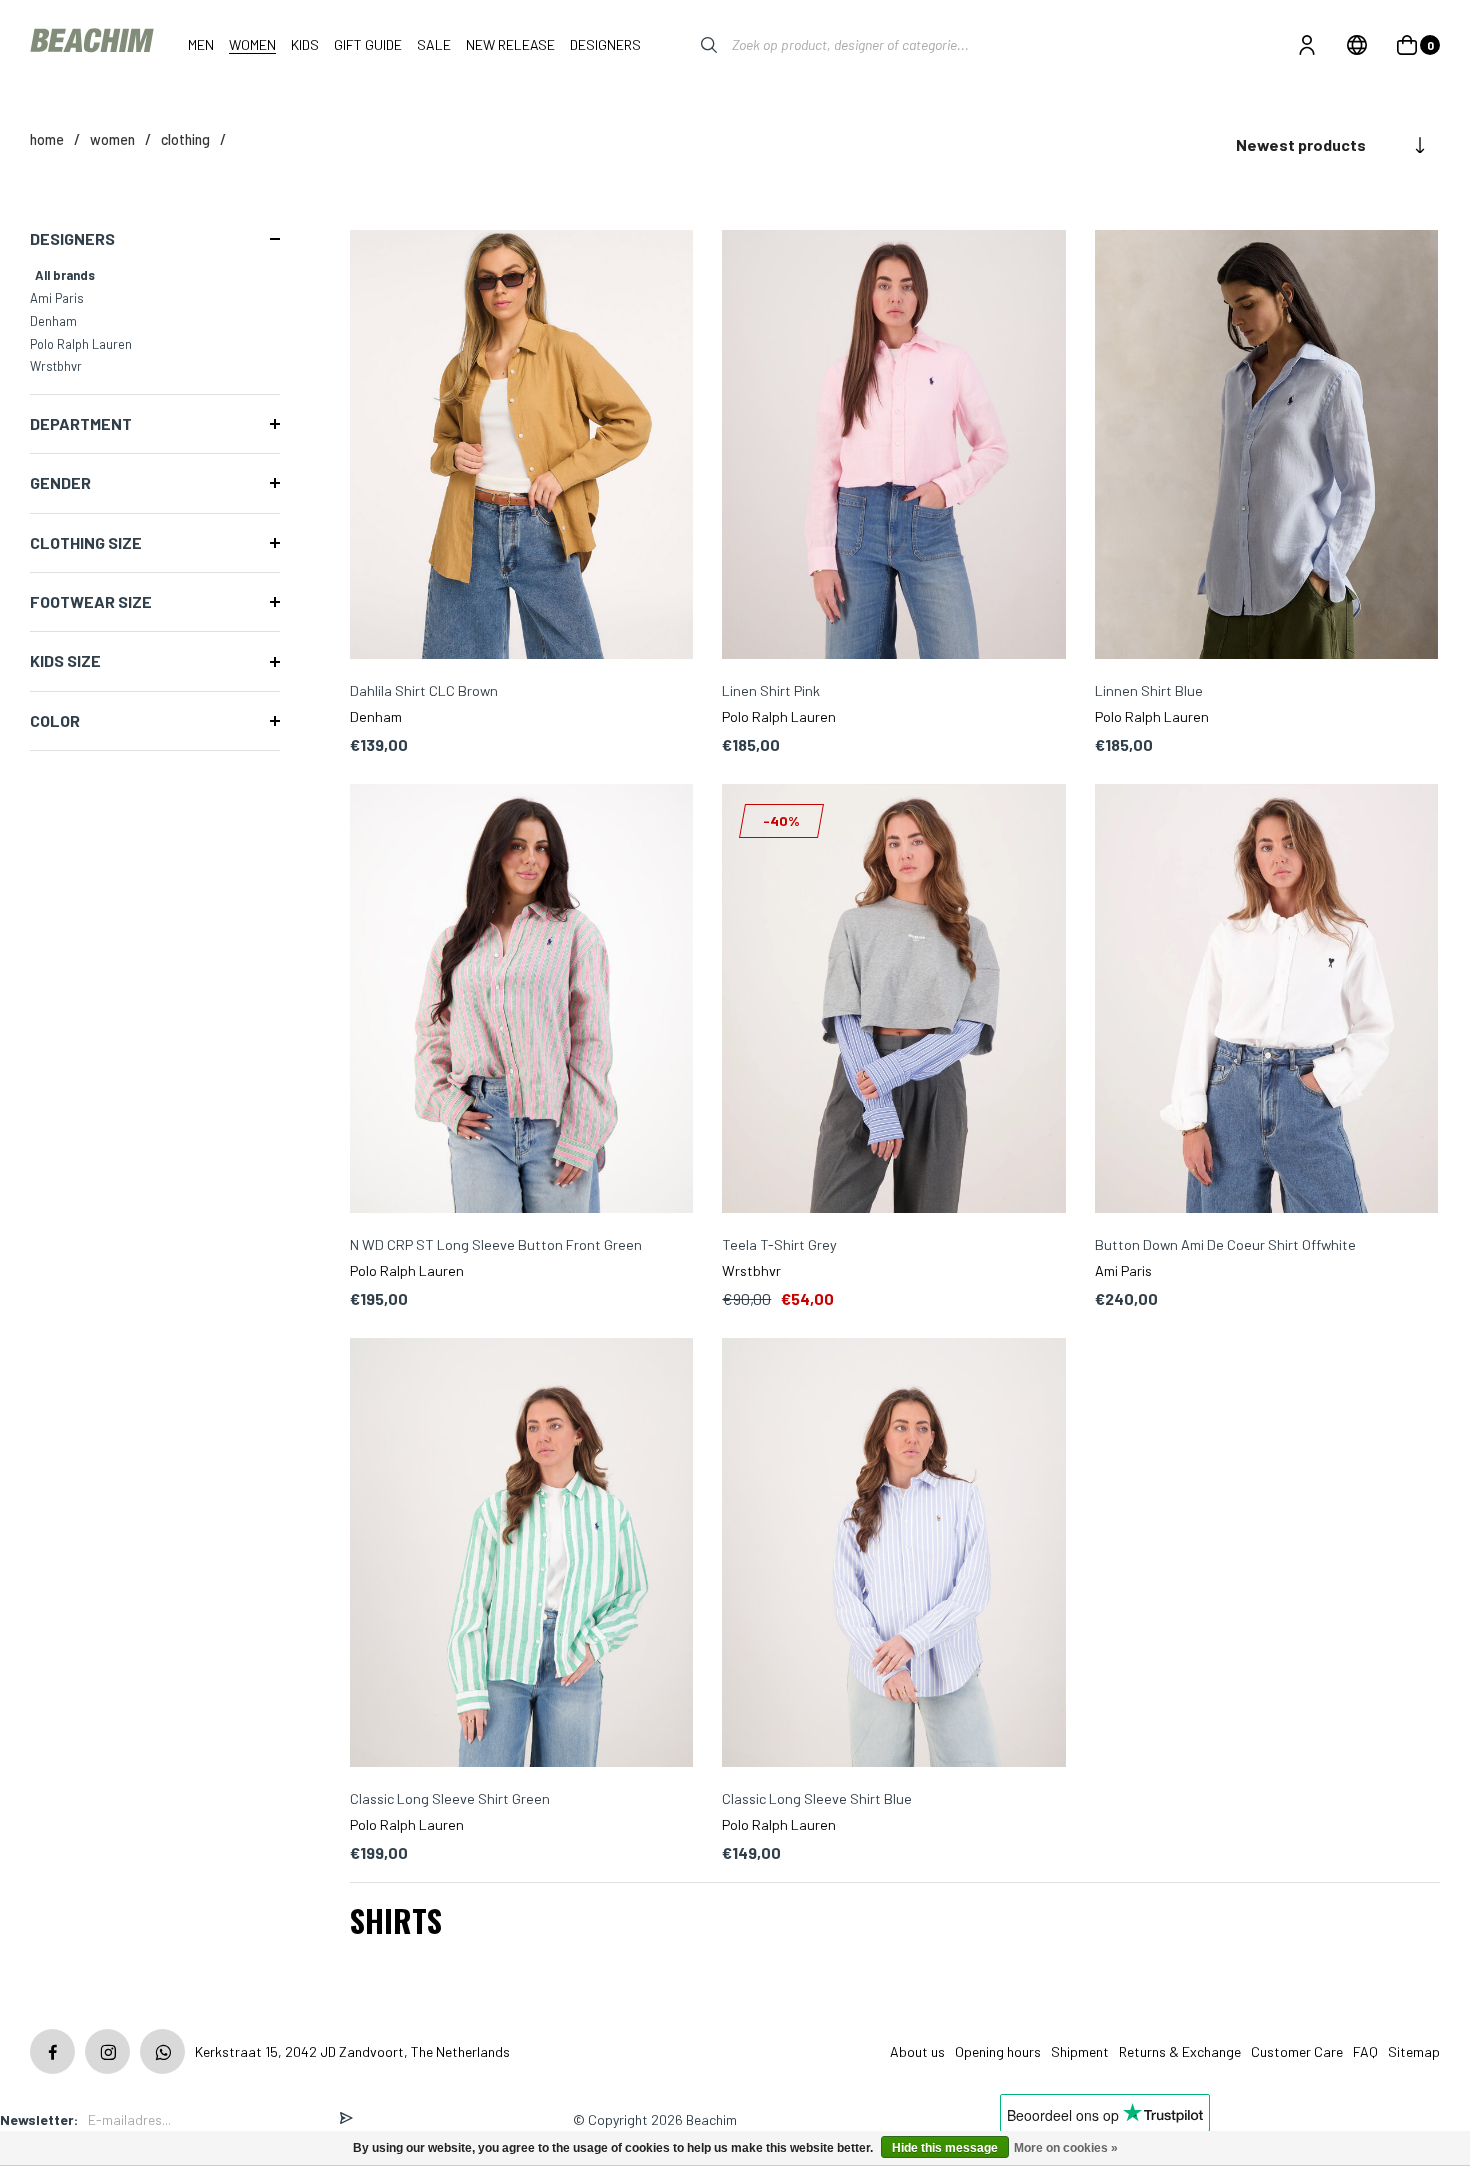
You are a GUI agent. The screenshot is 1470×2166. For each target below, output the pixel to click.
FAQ (1365, 2051)
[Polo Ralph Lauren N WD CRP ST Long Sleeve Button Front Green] (521, 1000)
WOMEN (112, 139)
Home (47, 139)
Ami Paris (57, 298)
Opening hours (998, 2051)
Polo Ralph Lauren (81, 344)
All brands (65, 275)
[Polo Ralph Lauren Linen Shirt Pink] (893, 446)
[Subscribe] (346, 2119)
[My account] (1307, 45)
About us (917, 2051)
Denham (53, 321)
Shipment (1080, 2051)
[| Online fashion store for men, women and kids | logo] (94, 44)
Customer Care (1297, 2051)
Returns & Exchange (1180, 2051)
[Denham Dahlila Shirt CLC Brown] (521, 446)
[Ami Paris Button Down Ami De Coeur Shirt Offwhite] (1266, 1000)
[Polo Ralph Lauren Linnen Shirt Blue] (1266, 446)
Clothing (185, 139)
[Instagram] (107, 2051)
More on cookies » (1066, 2148)
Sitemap (1414, 2051)
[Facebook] (52, 2051)
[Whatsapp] (162, 2051)
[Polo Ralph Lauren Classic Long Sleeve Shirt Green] (521, 1554)
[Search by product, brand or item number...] (694, 45)
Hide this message (945, 2148)
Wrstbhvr (56, 366)
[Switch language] (1357, 45)
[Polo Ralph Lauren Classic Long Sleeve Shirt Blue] (893, 1554)
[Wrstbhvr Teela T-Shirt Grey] (893, 1000)
